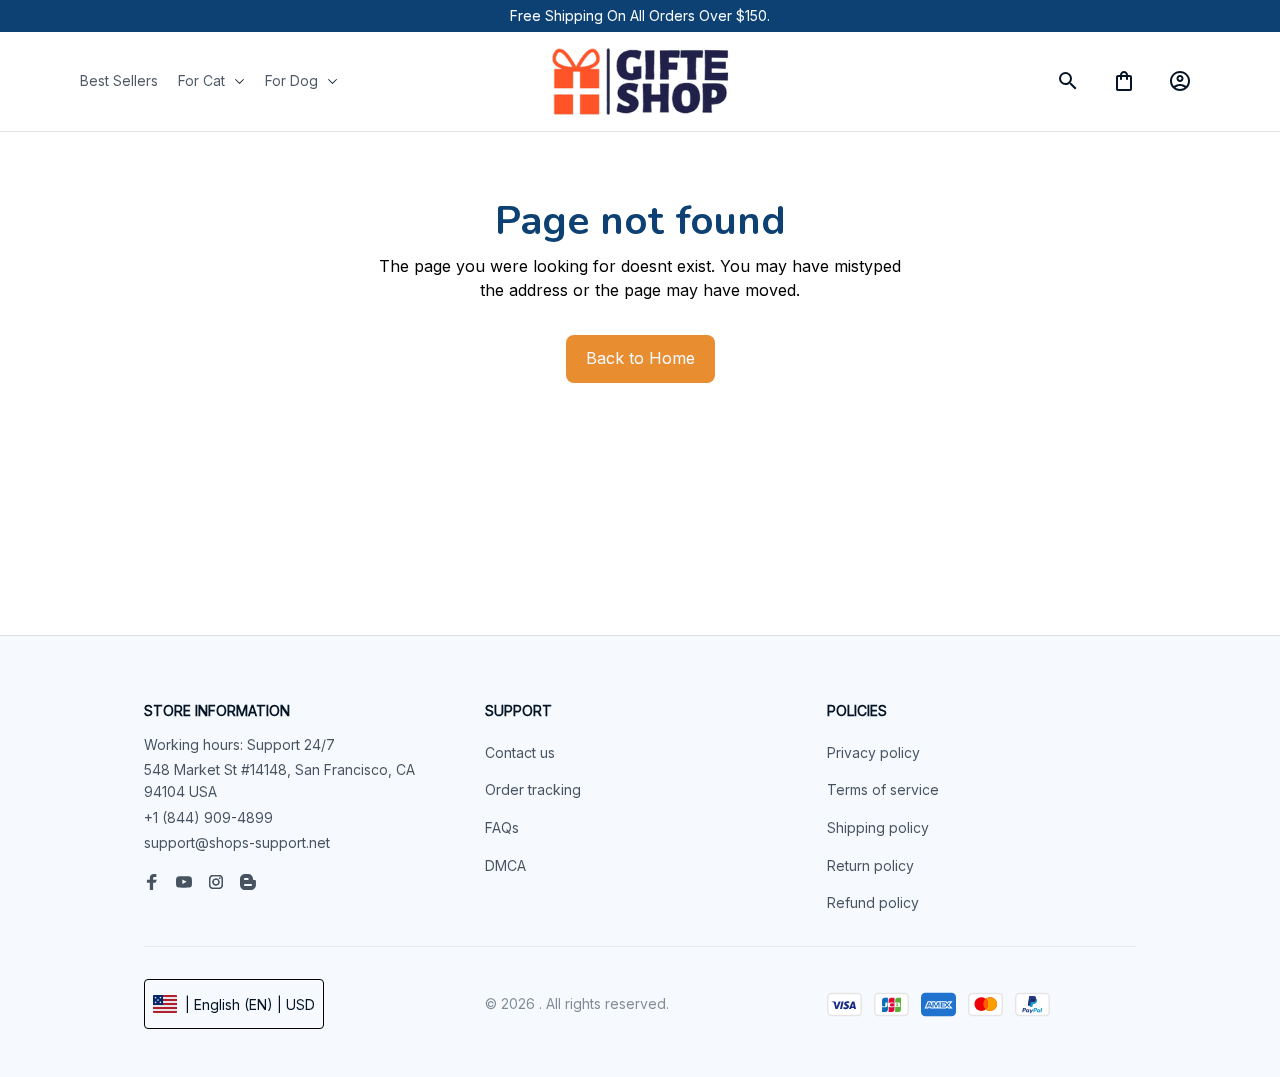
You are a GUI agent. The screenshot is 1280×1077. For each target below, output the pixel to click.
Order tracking (533, 789)
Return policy (870, 865)
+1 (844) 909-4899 (208, 817)
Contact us (520, 752)
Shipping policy (878, 827)
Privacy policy (873, 752)
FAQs (502, 827)
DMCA (505, 865)
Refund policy (873, 902)
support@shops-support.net (237, 842)
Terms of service (883, 789)
